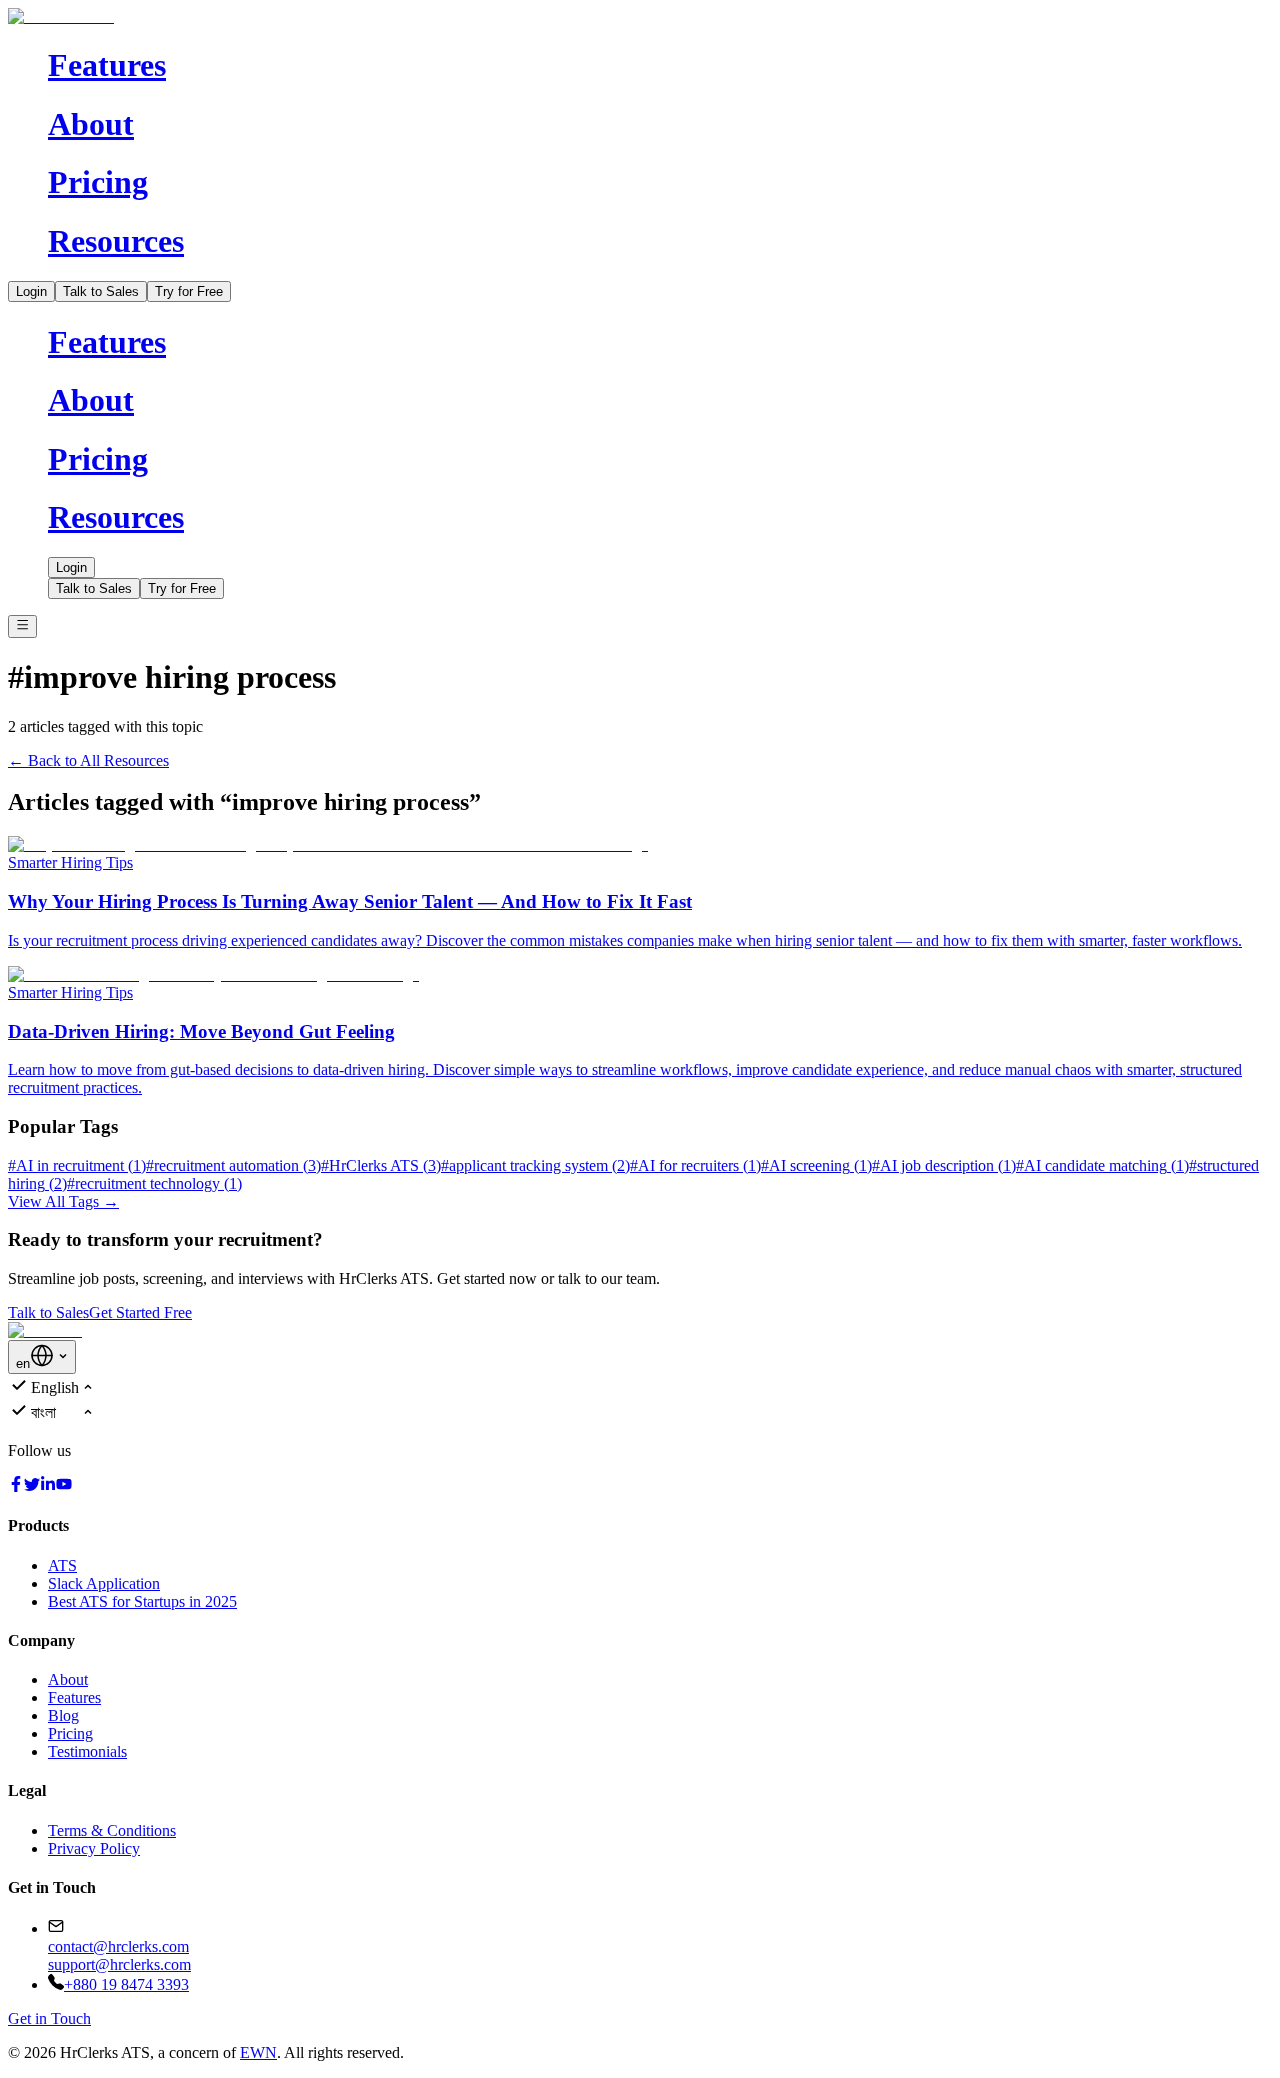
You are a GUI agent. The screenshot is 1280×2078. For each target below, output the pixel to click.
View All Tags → (63, 1201)
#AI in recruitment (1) (77, 1165)
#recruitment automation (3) (233, 1165)
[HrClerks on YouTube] (64, 1486)
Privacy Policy (94, 1848)
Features (74, 1697)
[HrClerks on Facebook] (16, 1486)
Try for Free (189, 291)
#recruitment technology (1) (154, 1183)
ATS (62, 1565)
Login (31, 291)
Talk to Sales (101, 291)
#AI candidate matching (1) (1102, 1165)
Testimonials (87, 1751)
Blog (63, 1715)
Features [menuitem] (107, 65)
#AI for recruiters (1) (695, 1165)
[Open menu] (22, 626)
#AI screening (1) (816, 1165)
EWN (258, 2052)
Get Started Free (140, 1312)
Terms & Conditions (112, 1830)
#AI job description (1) (944, 1165)
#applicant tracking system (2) (535, 1165)
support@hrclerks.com (119, 1964)
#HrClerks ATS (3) (381, 1165)
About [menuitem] (91, 124)
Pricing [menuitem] (98, 182)
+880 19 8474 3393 (126, 1984)
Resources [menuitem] (116, 241)
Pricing (70, 1733)
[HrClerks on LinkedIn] (48, 1486)
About (68, 1679)
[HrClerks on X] (32, 1486)
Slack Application (104, 1583)
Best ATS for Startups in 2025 (142, 1601)
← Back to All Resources (88, 760)
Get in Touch (49, 2018)
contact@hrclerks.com (118, 1946)
